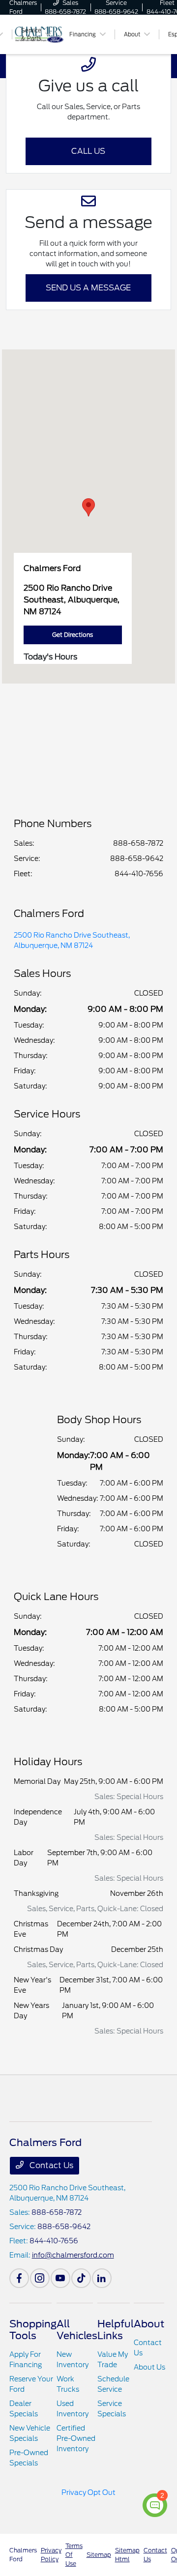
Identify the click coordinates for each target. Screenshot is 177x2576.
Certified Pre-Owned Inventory (76, 2438)
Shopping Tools (33, 2330)
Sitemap (99, 2555)
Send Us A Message (88, 288)
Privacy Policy (51, 2555)
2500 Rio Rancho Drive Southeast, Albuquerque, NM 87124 (72, 940)
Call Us (88, 151)
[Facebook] (19, 2278)
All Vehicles (77, 2330)
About (149, 2324)
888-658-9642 (137, 859)
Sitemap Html (127, 2555)
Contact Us (50, 2165)
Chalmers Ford (23, 2555)
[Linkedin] (102, 2278)
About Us (149, 2367)
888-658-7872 (138, 843)
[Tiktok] (81, 2278)
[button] (88, 507)
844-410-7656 (139, 874)
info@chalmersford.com (73, 2255)
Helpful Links (116, 2330)
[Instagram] (40, 2278)
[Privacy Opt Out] (89, 2505)
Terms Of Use (74, 2555)
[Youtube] (60, 2278)
